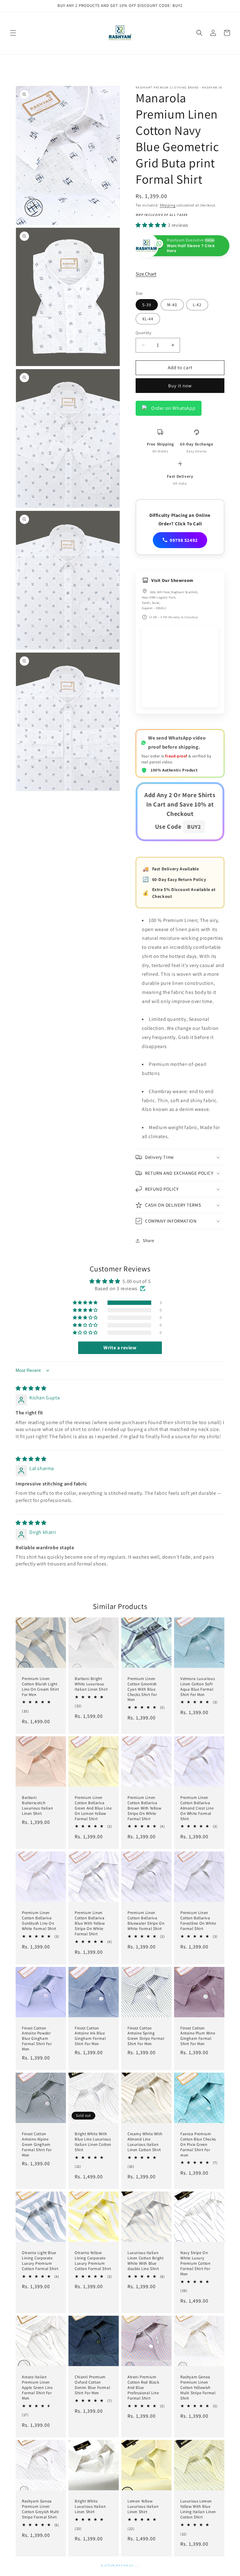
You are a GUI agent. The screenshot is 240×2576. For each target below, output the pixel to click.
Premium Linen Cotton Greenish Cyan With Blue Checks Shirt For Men (142, 1689)
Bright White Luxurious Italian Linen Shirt (90, 2507)
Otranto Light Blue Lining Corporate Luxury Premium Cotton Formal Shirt (40, 2261)
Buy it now (180, 386)
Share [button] (149, 1240)
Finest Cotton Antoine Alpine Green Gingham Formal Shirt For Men (37, 2145)
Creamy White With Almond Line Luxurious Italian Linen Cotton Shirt (145, 2142)
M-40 (172, 305)
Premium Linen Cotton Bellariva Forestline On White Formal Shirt (198, 1921)
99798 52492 (184, 540)
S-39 (147, 305)
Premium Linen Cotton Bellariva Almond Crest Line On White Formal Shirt (197, 1808)
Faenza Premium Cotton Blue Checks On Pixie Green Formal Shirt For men (198, 2145)
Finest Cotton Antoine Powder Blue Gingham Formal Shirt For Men (37, 2039)
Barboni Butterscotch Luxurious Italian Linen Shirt (37, 1806)
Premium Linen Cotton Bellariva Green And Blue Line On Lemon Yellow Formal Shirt (93, 1808)
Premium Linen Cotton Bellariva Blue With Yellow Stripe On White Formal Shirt (90, 1923)
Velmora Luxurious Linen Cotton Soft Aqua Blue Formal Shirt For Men (197, 1687)
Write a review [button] (120, 1348)
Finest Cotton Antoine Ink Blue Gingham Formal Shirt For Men (90, 2036)
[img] (31, 1388)
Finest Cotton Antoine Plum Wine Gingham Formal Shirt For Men (198, 2036)
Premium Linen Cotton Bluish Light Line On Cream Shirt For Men (40, 1687)
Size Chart (146, 274)
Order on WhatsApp (173, 408)
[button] (13, 33)
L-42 (197, 305)
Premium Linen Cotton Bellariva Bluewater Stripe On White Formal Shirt (146, 1921)
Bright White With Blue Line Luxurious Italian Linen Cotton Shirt (93, 2142)
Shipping (168, 205)
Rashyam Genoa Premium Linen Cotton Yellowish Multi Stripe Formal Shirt (198, 2388)
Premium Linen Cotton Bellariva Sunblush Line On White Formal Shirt (39, 1921)
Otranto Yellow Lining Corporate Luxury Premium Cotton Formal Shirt (93, 2261)
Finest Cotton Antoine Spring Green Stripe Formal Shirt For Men (146, 2036)
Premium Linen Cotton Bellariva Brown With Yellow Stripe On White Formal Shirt (144, 1808)
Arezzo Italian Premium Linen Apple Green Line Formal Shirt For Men (37, 2388)
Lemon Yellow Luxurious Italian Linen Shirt (143, 2507)
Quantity (143, 333)
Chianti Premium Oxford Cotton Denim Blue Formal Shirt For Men (92, 2385)
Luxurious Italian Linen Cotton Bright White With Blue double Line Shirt (145, 2261)
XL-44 (148, 319)
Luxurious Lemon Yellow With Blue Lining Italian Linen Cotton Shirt (198, 2509)
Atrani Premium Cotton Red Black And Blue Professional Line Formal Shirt (143, 2388)
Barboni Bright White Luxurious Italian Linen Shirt (91, 1684)
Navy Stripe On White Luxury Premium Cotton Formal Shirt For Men (195, 2263)
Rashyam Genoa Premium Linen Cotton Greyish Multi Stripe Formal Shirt (40, 2509)
